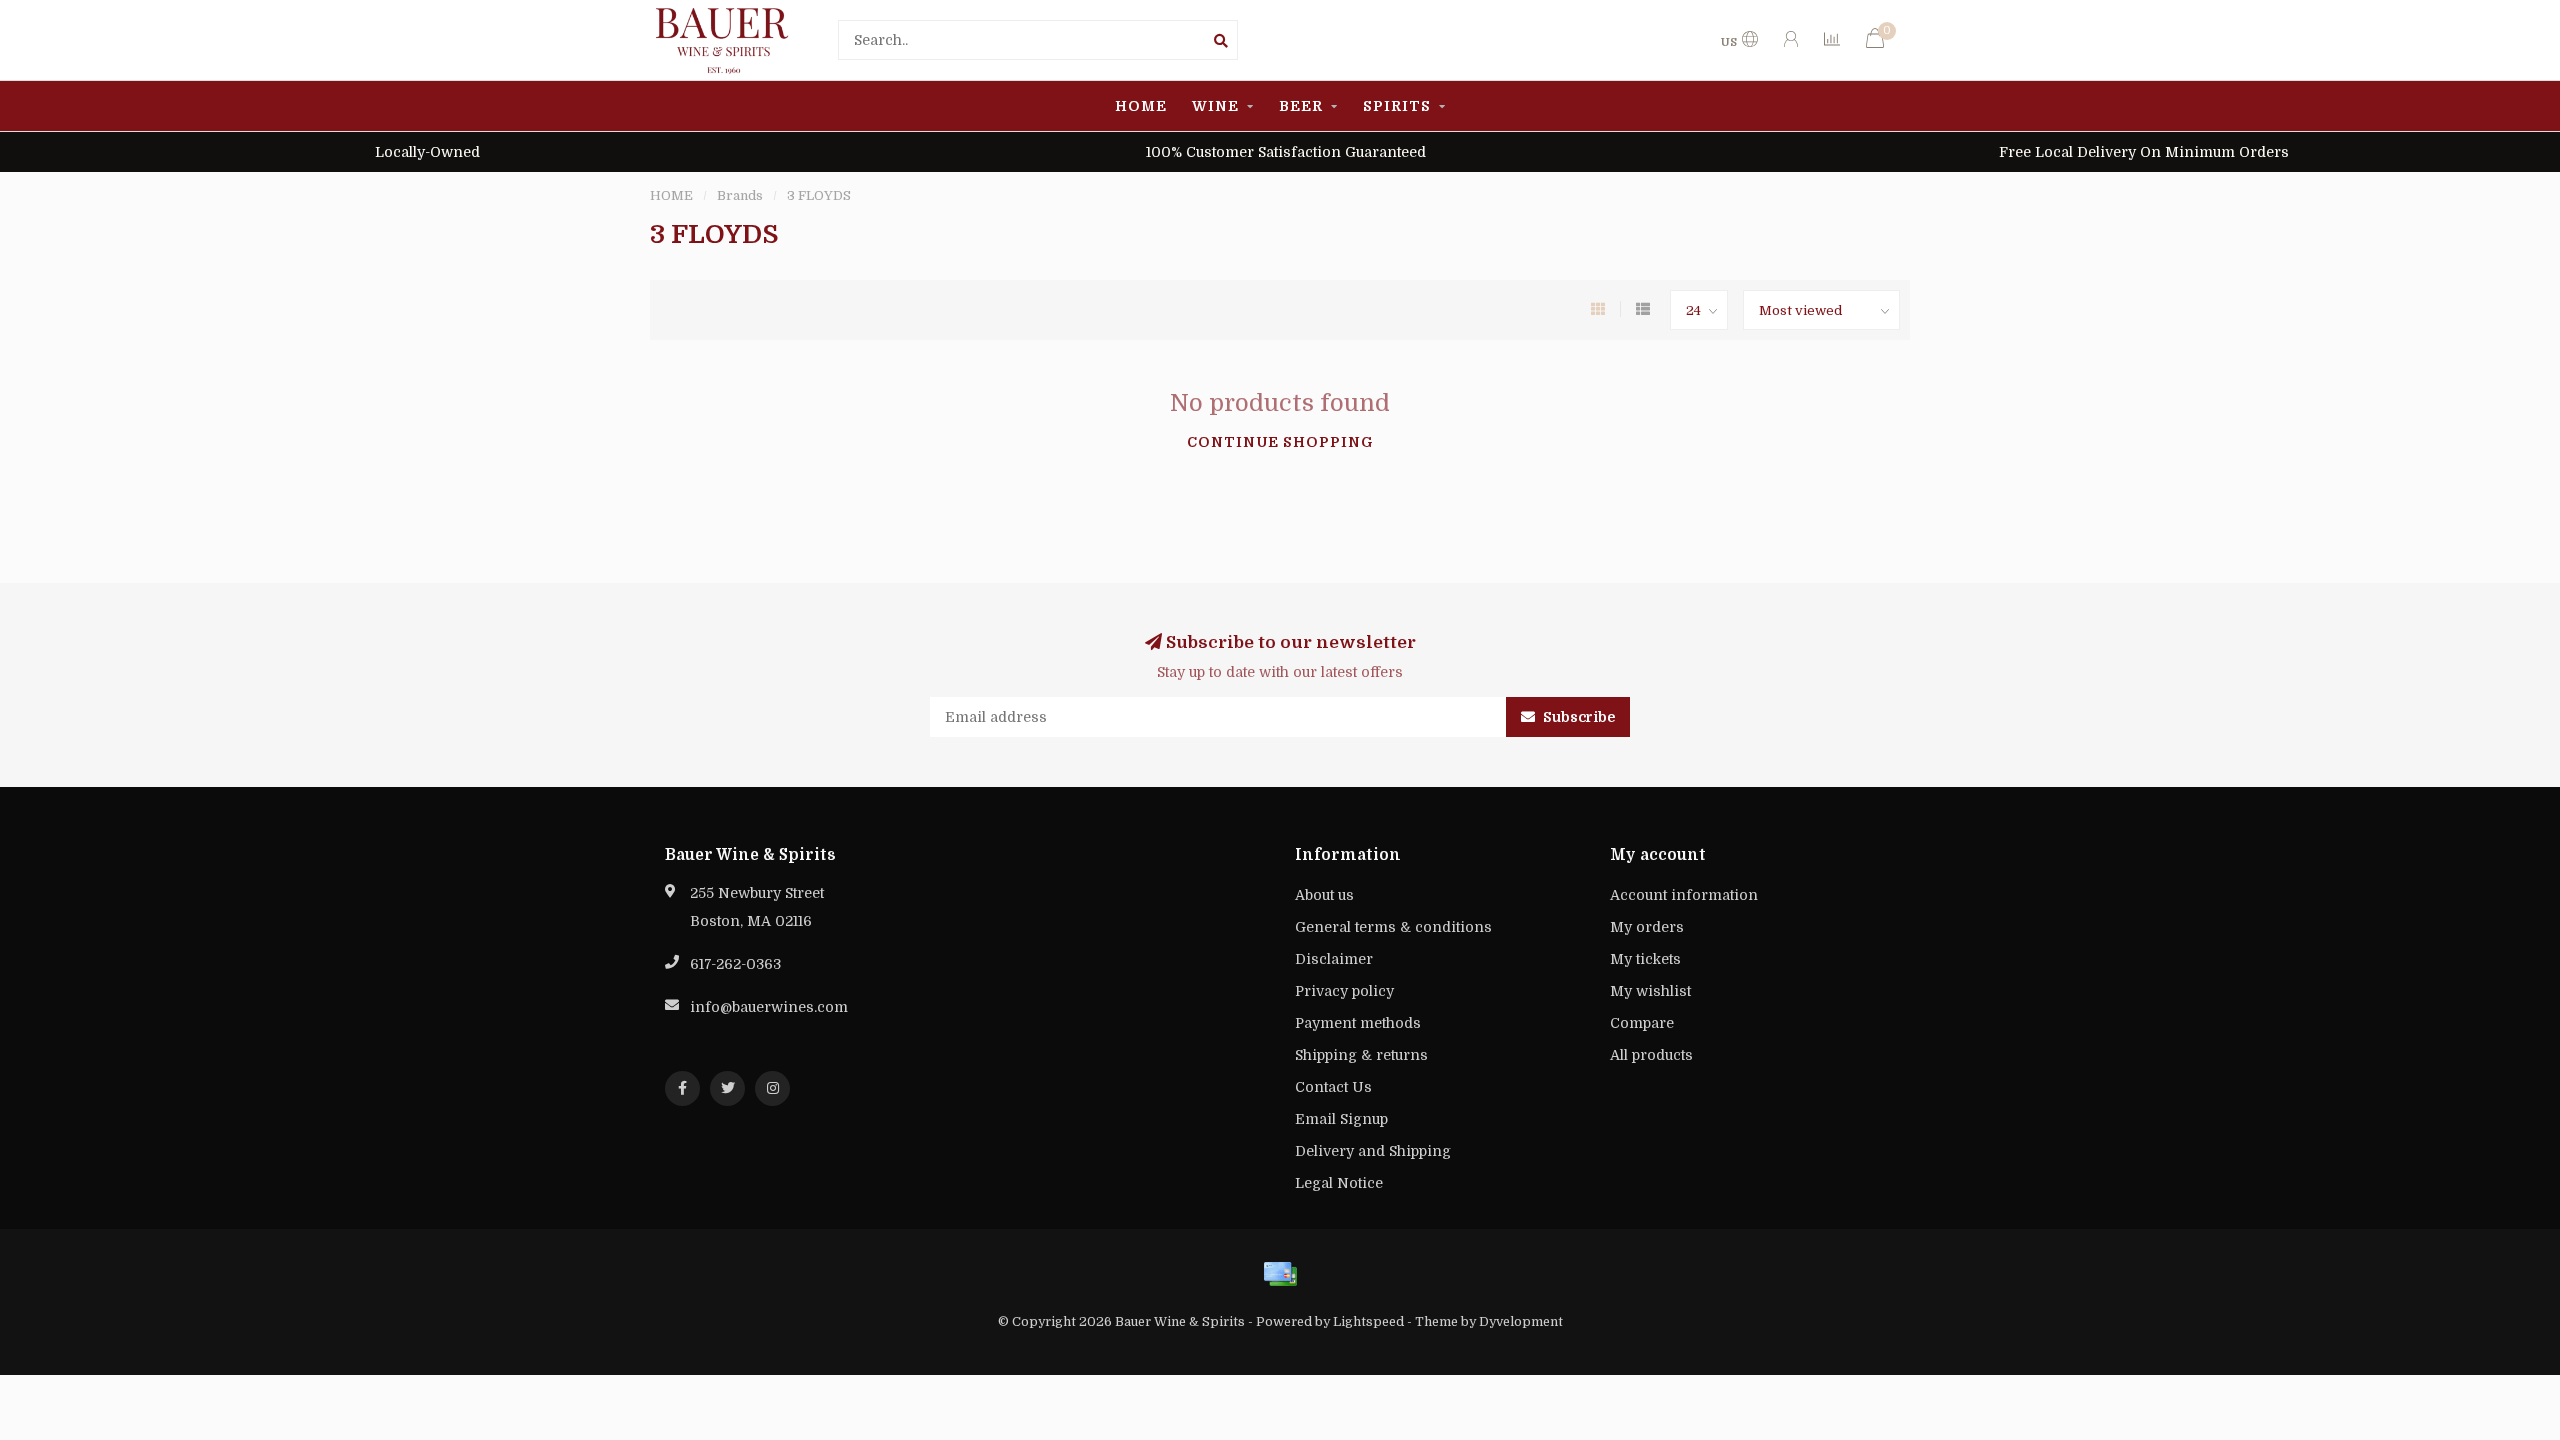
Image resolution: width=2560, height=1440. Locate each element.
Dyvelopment (1521, 1322)
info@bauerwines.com (769, 1007)
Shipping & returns (1361, 1055)
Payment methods (1358, 1023)
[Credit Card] (1280, 1274)
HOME (1141, 106)
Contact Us (1333, 1087)
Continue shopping (1280, 442)
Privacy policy (1344, 991)
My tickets (1645, 959)
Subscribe (1577, 717)
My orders (1647, 927)
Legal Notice (1339, 1183)
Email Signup (1341, 1119)
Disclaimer (1334, 959)
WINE (1215, 106)
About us (1324, 895)
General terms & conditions (1393, 927)
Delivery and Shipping (1373, 1151)
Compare (1642, 1023)
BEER (1301, 106)
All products (1651, 1055)
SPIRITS (1397, 106)
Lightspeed (1368, 1322)
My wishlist (1650, 991)
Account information (1684, 895)
